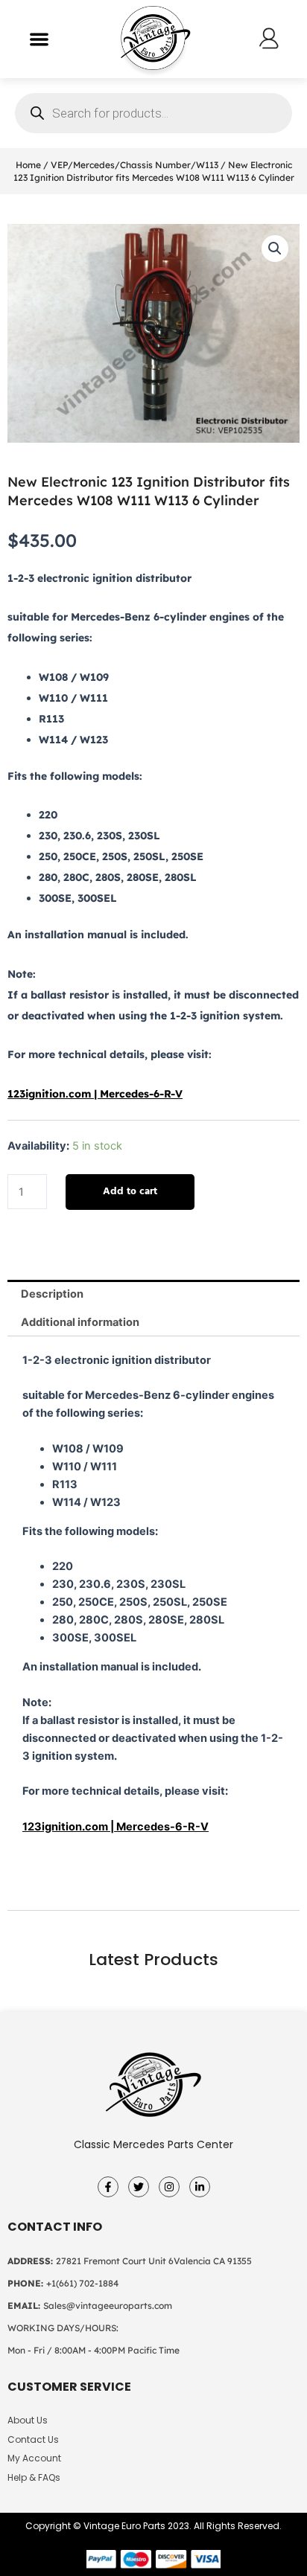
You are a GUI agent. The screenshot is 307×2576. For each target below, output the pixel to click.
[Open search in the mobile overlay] (153, 113)
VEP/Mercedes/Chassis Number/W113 (134, 165)
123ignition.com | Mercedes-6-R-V (95, 1094)
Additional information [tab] (80, 1322)
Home (28, 165)
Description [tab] (52, 1294)
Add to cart (130, 1192)
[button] (39, 39)
